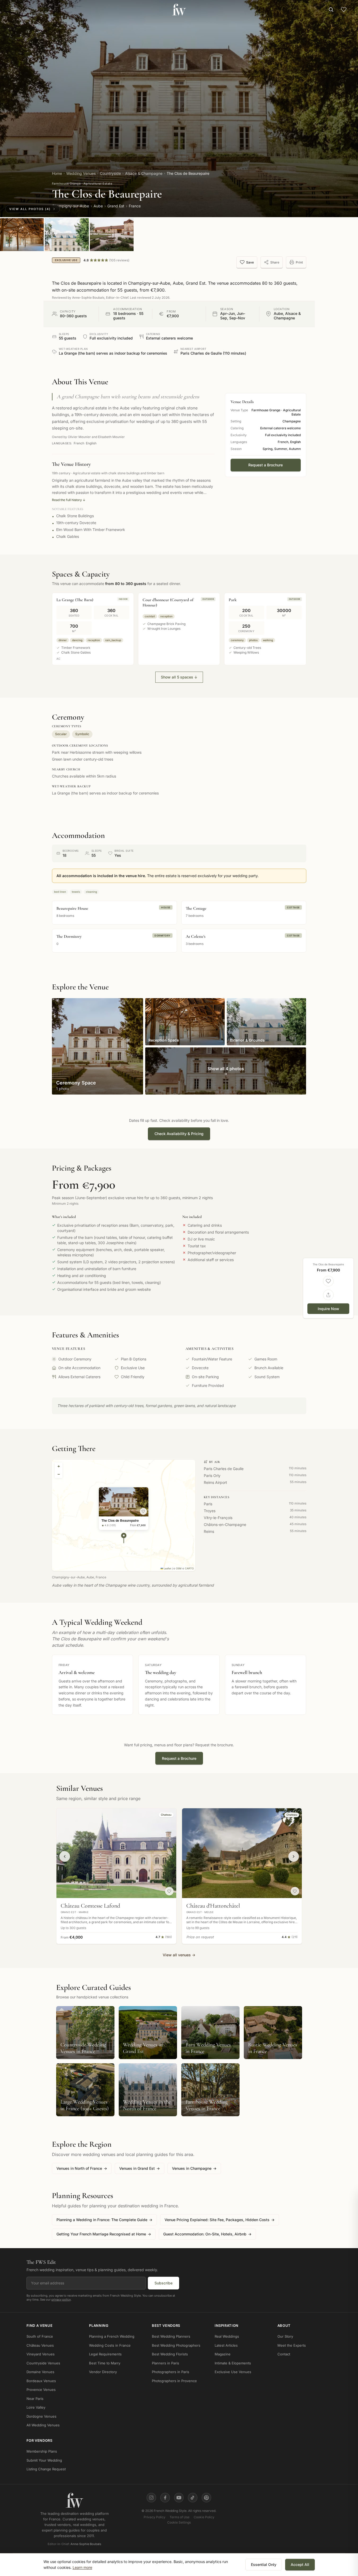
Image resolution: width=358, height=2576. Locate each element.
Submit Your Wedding (44, 2460)
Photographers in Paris (171, 2372)
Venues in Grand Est (140, 2168)
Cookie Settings (179, 2522)
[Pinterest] (206, 2498)
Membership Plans (42, 2451)
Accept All (300, 2564)
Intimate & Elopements (233, 2363)
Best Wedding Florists (170, 2354)
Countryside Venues (43, 2363)
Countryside (110, 173)
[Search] (331, 10)
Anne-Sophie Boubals (86, 2544)
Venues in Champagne (194, 2168)
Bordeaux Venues (41, 2381)
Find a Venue (40, 2325)
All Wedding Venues (43, 2425)
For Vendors (39, 2440)
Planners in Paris (165, 2363)
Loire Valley (36, 2407)
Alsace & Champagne (144, 173)
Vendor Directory (103, 2372)
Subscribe (163, 2283)
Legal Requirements (105, 2354)
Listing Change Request (46, 2469)
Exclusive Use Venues (233, 2372)
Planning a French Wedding (112, 2336)
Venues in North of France (82, 2168)
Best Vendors (166, 2325)
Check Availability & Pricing (179, 1134)
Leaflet (167, 1568)
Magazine (223, 2354)
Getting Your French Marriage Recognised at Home (104, 2234)
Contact (284, 2354)
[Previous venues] (65, 1856)
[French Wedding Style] (179, 10)
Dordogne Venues (41, 2416)
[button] (124, 1538)
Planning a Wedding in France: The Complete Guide (104, 2220)
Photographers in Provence (174, 2381)
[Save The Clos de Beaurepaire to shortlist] (143, 1511)
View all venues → (179, 1955)
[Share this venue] (328, 1295)
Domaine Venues (40, 2372)
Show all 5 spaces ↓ (179, 677)
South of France (40, 2336)
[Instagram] (151, 2498)
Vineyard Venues (41, 2354)
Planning (99, 2325)
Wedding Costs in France (110, 2345)
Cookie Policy (204, 2517)
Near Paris (35, 2399)
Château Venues (40, 2345)
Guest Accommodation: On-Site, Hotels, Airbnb (207, 2234)
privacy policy (61, 2299)
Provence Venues (41, 2390)
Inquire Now (328, 1308)
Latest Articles (226, 2345)
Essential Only (264, 2564)
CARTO (189, 1568)
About (284, 2325)
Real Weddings (227, 2336)
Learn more (82, 2567)
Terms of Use (180, 2517)
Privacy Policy (154, 2517)
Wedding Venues (81, 173)
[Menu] (13, 10)
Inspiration (227, 2325)
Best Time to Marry (105, 2363)
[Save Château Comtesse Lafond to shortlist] (169, 1891)
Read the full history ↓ (69, 500)
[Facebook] (165, 2498)
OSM (179, 1568)
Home (57, 173)
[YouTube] (179, 2498)
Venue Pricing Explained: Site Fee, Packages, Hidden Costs (220, 2220)
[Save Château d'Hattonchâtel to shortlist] (295, 1891)
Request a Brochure (266, 465)
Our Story (285, 2336)
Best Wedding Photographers (176, 2345)
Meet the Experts (292, 2345)
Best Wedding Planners (171, 2336)
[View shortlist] (344, 10)
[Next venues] (294, 1856)
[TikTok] (193, 2498)
